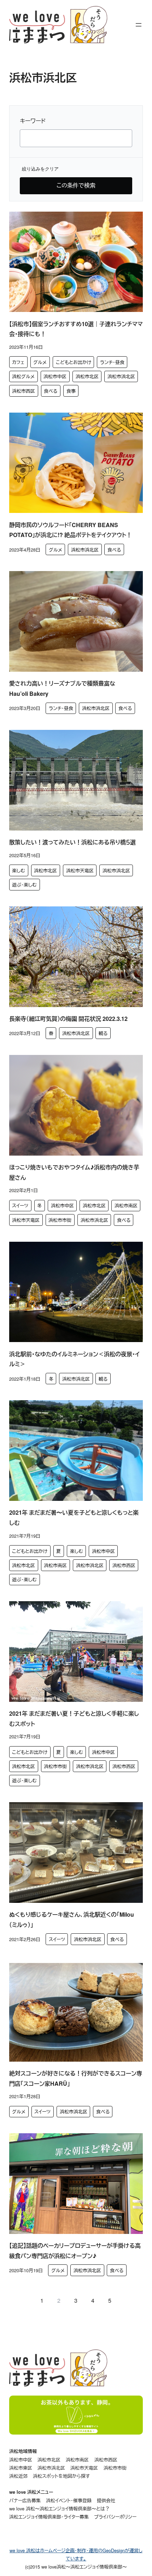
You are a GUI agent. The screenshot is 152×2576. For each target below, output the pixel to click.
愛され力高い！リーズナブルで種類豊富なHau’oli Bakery (62, 688)
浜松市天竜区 (80, 870)
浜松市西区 (24, 391)
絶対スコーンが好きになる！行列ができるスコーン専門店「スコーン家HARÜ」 (76, 2078)
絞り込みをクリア (40, 169)
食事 (71, 391)
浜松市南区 (126, 1205)
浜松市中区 (55, 376)
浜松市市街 (60, 1220)
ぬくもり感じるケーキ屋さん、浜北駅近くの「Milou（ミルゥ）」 (72, 1920)
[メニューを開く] (139, 25)
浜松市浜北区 (121, 376)
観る (103, 1033)
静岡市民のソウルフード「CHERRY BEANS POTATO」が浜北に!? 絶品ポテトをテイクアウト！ (71, 530)
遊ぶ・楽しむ (24, 885)
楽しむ (19, 870)
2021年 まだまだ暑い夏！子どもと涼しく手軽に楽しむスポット (74, 1719)
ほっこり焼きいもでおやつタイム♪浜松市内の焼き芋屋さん (74, 1172)
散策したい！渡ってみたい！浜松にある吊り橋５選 (72, 842)
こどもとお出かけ (74, 362)
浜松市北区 (87, 376)
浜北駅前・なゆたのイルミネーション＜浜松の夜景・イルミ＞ (74, 1359)
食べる (51, 391)
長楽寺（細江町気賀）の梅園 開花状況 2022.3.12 (68, 1019)
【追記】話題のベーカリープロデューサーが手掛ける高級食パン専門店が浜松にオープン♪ (75, 2251)
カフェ (18, 362)
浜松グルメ (23, 376)
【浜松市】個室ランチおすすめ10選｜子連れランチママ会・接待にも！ (76, 329)
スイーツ (20, 1205)
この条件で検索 (76, 185)
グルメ (40, 362)
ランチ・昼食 (112, 362)
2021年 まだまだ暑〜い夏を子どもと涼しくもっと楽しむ (74, 1518)
